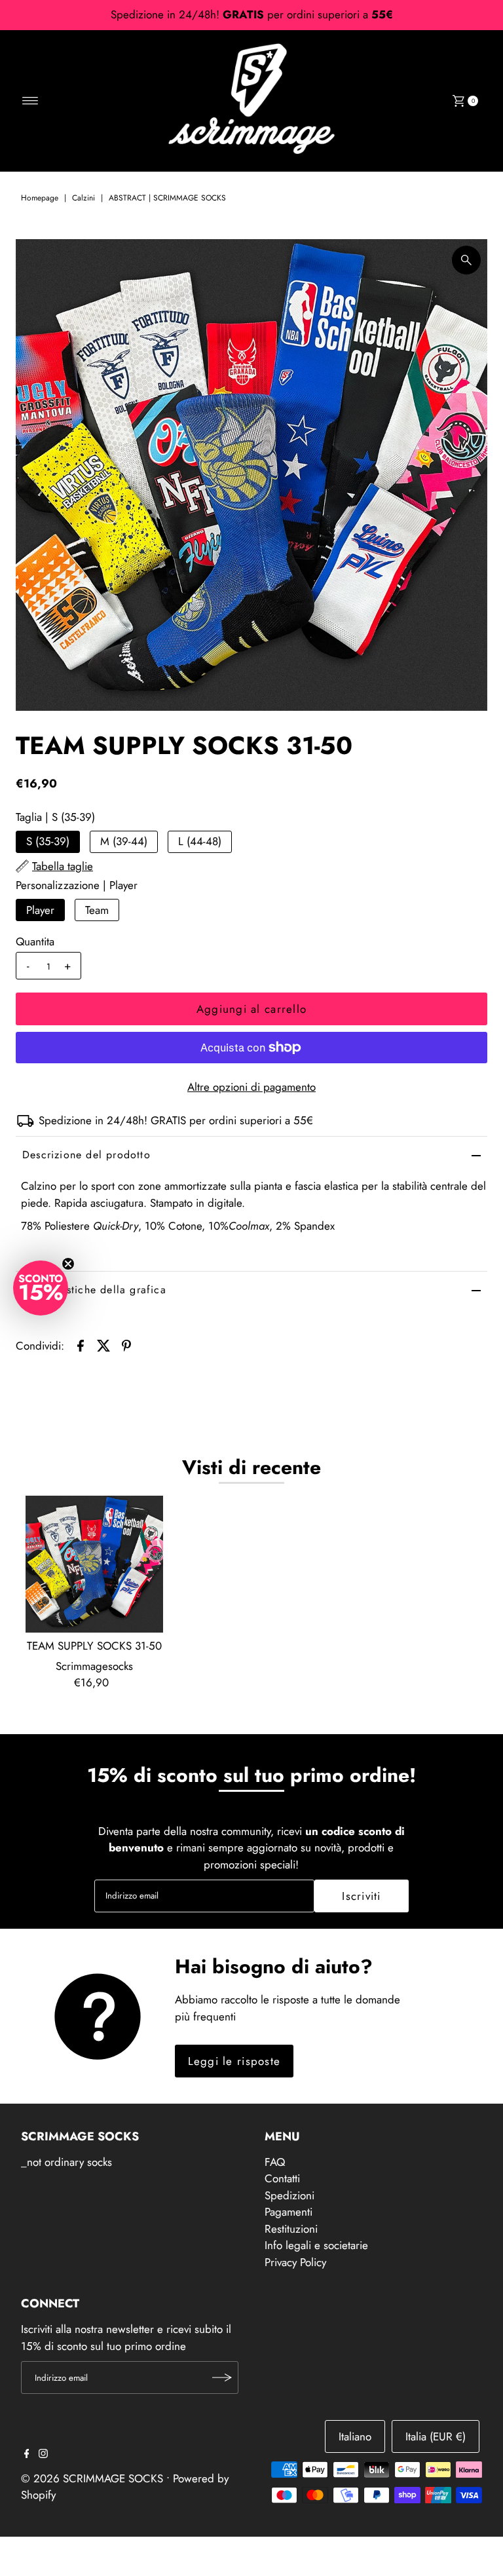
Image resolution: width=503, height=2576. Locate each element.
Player (40, 910)
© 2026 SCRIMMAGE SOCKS (92, 2478)
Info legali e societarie (316, 2245)
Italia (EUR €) (436, 2436)
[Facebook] (27, 2454)
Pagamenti (289, 2212)
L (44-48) (200, 841)
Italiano (355, 2436)
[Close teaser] (68, 1264)
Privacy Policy (295, 2262)
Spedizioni (289, 2195)
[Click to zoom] (466, 260)
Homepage (40, 198)
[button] (41, 1288)
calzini (84, 198)
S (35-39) (48, 841)
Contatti (282, 2178)
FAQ (275, 2162)
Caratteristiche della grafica (94, 1290)
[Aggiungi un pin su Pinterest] (126, 1344)
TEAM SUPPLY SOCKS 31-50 (94, 1646)
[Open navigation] (30, 101)
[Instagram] (43, 2454)
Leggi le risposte (234, 2061)
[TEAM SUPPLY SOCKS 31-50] (94, 1564)
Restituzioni (291, 2229)
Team (97, 910)
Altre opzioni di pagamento (251, 1087)
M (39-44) (124, 841)
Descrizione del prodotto (86, 1155)
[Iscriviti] (222, 2377)
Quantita (35, 941)
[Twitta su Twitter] (103, 1344)
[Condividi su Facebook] (81, 1344)
